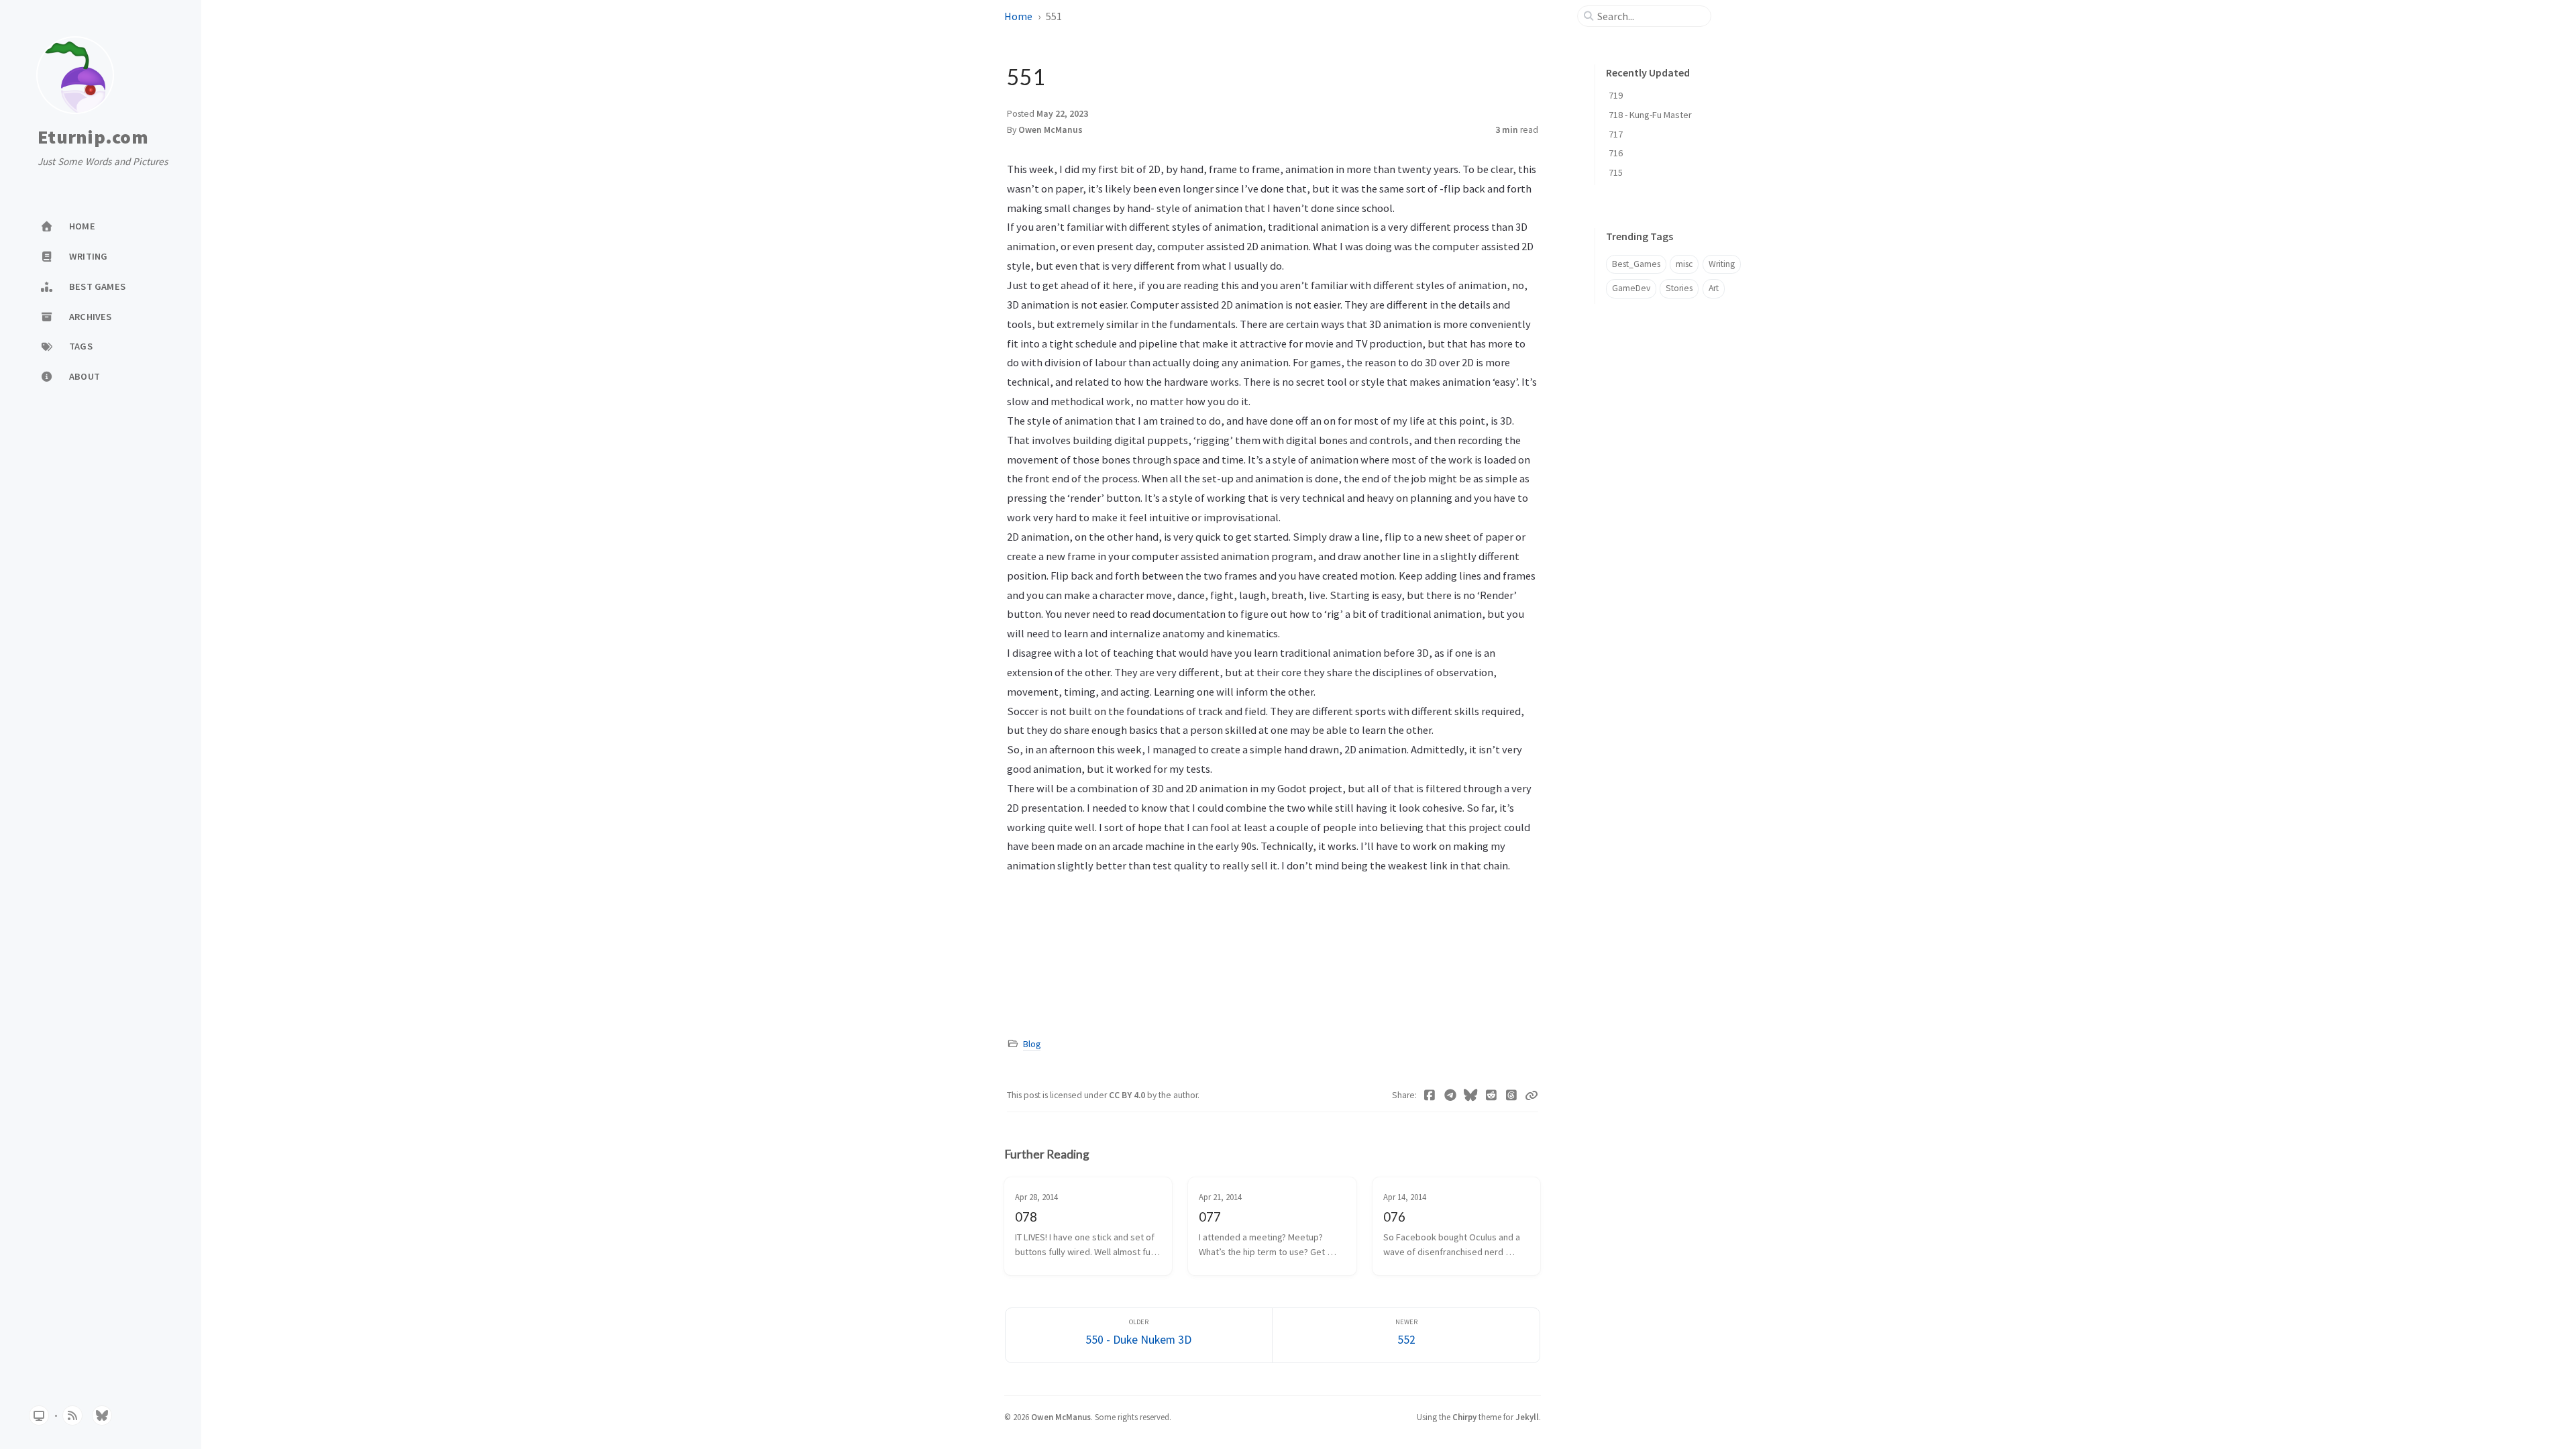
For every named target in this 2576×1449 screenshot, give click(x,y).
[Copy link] (1532, 1095)
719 (1616, 95)
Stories (1679, 288)
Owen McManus (1051, 130)
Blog (1032, 1044)
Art (1714, 288)
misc (1684, 264)
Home (1018, 16)
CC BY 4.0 (1128, 1095)
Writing (1722, 264)
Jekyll (1527, 1417)
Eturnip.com (93, 138)
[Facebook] (1430, 1095)
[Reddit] (1492, 1095)
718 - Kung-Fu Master (1650, 115)
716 (1616, 153)
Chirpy (1464, 1417)
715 (1616, 172)
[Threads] (1512, 1095)
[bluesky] (102, 1415)
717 (1616, 134)
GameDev (1631, 288)
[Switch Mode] (39, 1415)
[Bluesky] (1471, 1095)
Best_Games (1636, 264)
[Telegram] (1451, 1095)
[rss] (72, 1415)
